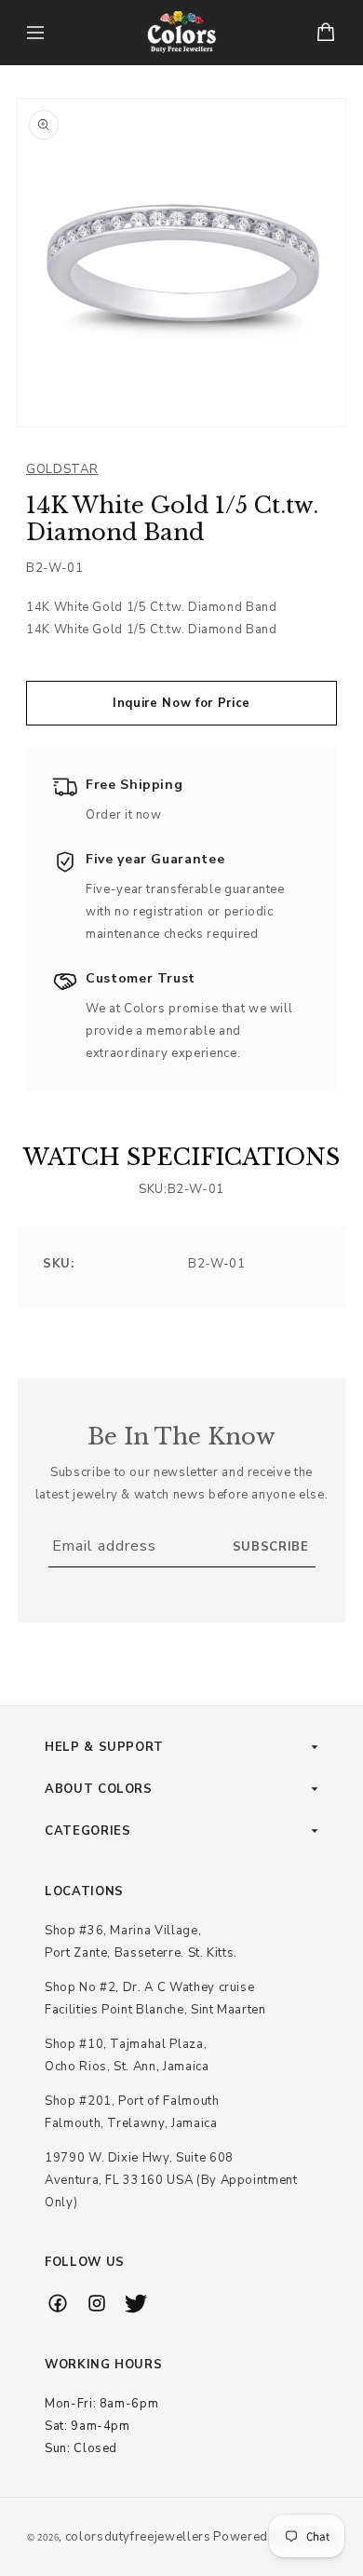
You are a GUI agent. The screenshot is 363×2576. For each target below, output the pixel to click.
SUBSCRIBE (271, 1547)
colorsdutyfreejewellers (138, 2537)
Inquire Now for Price (181, 703)
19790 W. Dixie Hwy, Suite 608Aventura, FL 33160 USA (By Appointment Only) (171, 2180)
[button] (35, 33)
